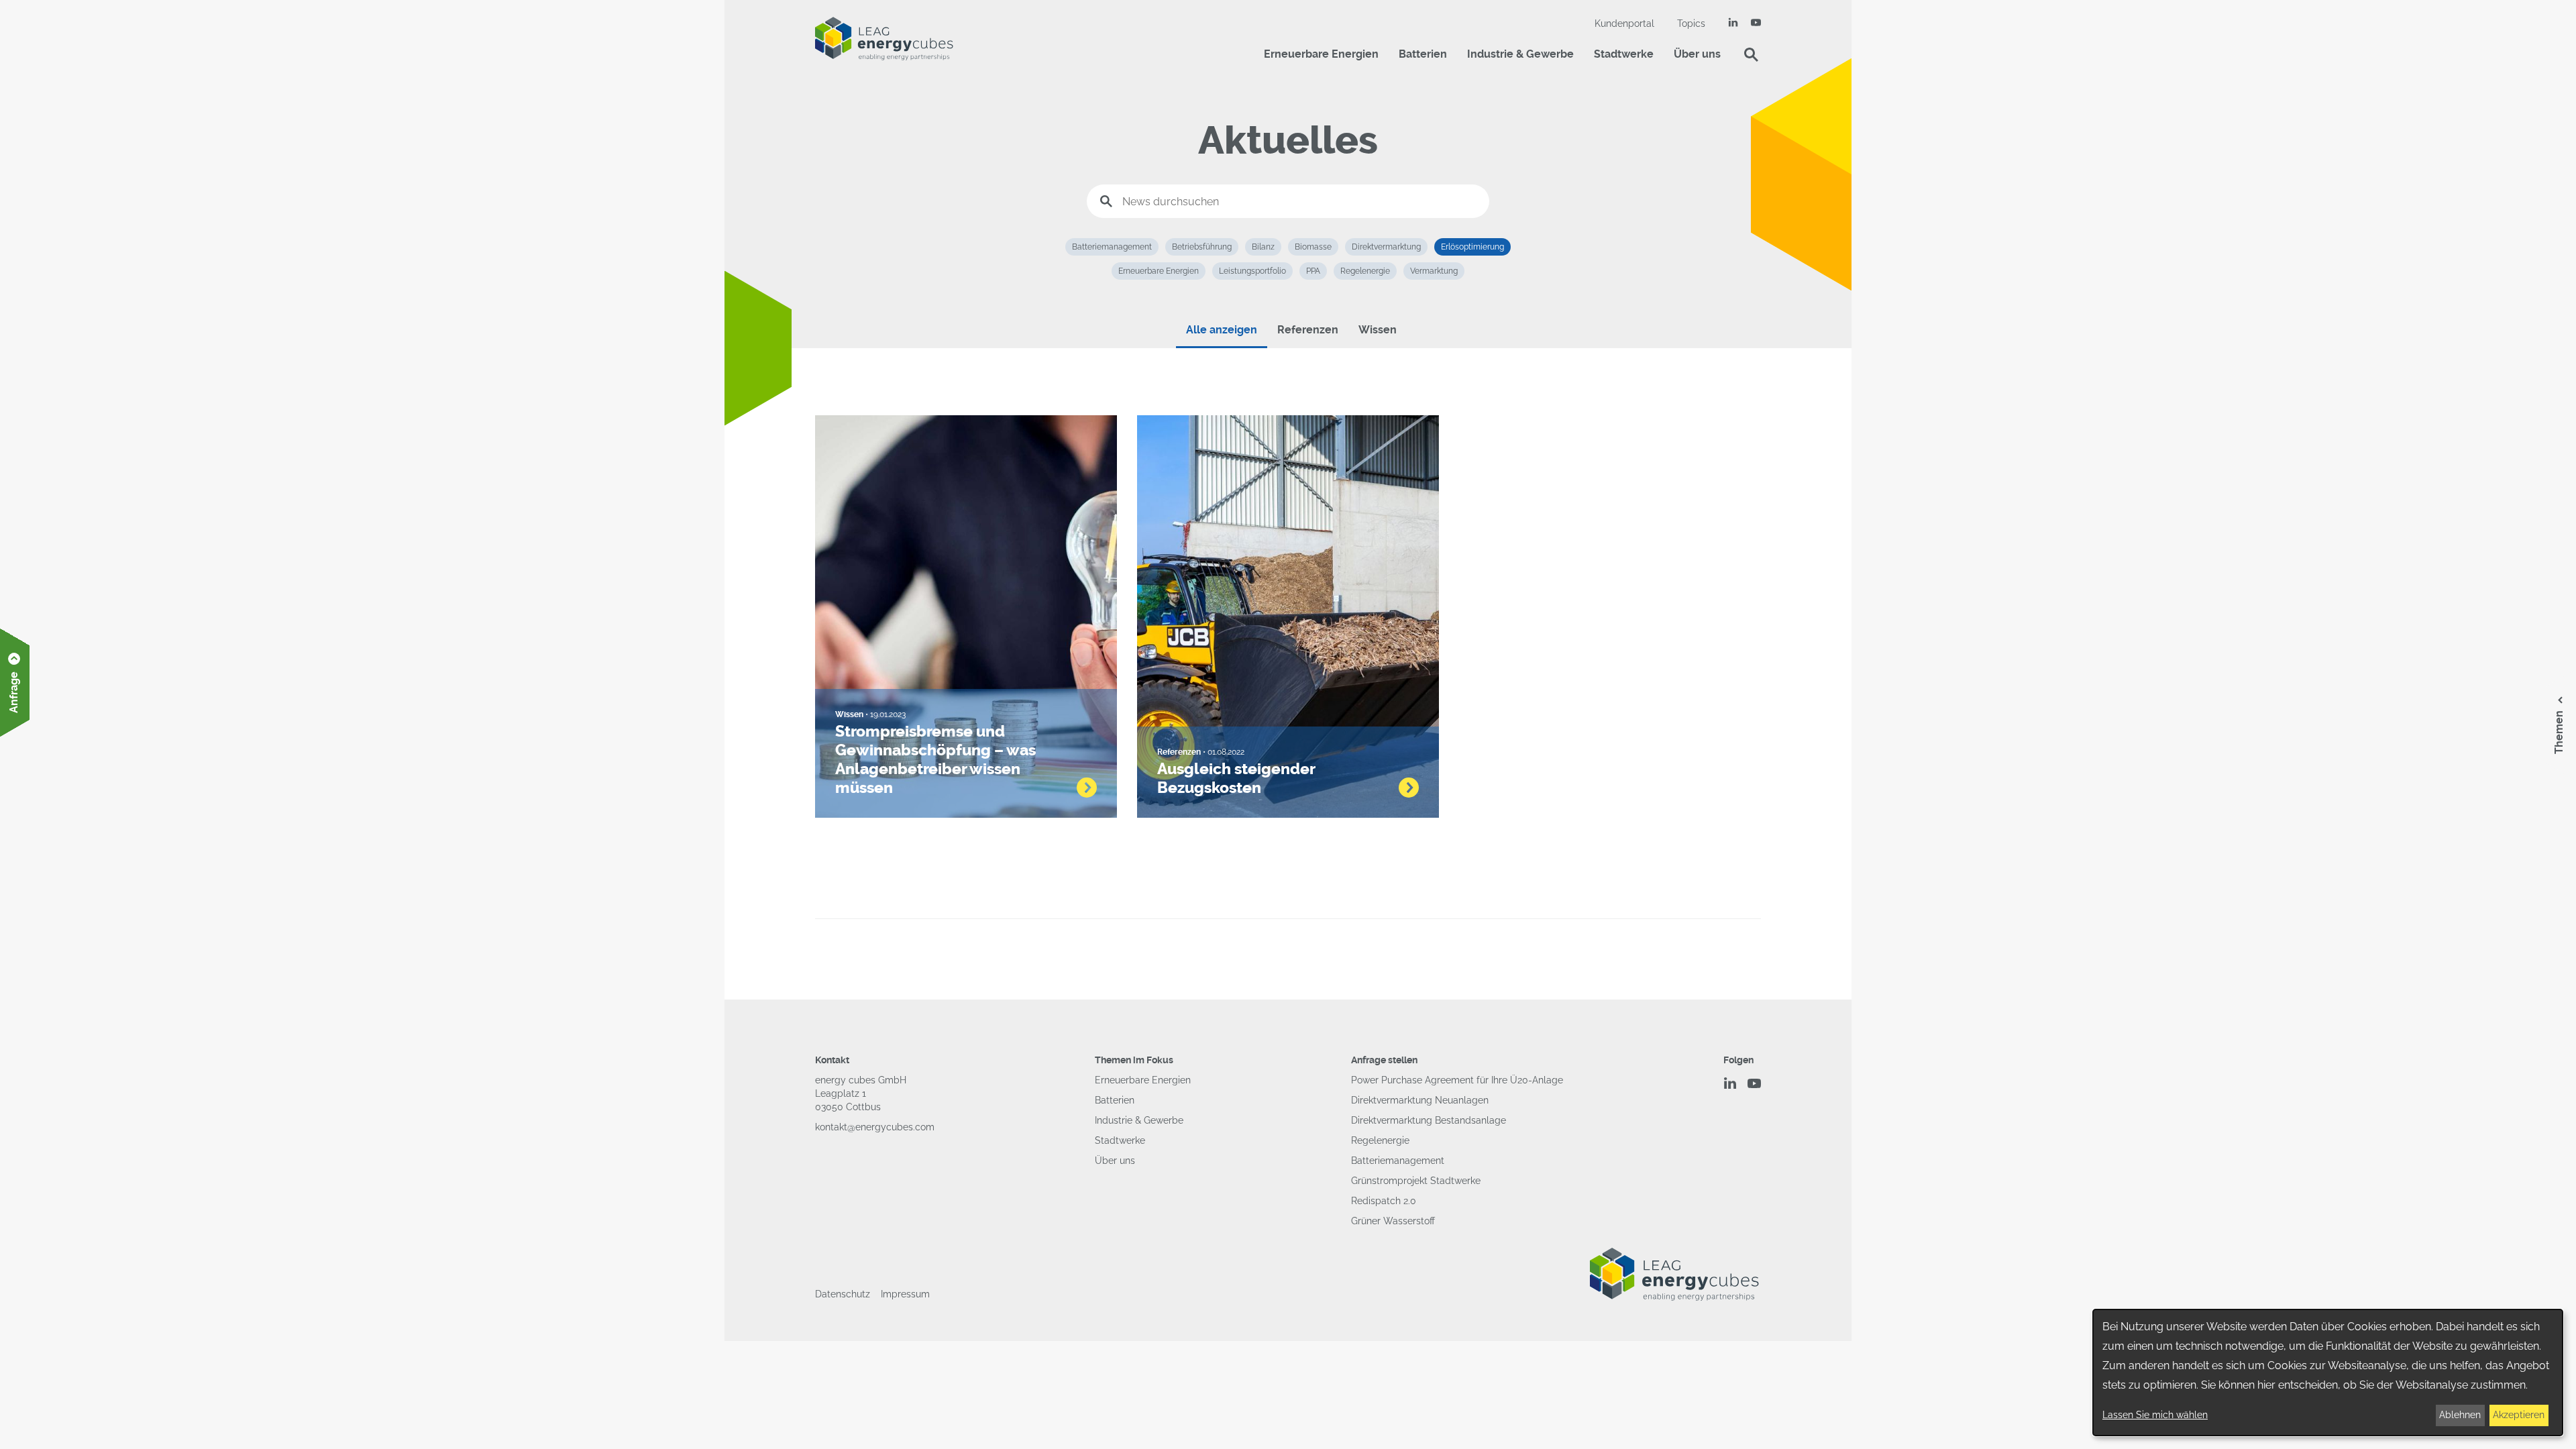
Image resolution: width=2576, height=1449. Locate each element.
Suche (1751, 54)
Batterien (1423, 54)
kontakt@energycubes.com (875, 1127)
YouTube (1756, 22)
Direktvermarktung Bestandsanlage (1429, 1120)
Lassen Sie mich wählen (2155, 1415)
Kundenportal (1624, 23)
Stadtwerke (1624, 54)
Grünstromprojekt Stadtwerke (1416, 1181)
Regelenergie (1365, 271)
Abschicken (1106, 201)
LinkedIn (1733, 22)
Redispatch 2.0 (1384, 1201)
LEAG (884, 39)
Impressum (905, 1294)
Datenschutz (843, 1294)
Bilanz (1263, 247)
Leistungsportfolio (1252, 271)
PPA (1313, 271)
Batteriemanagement (1112, 247)
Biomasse (1313, 247)
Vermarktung (1434, 271)
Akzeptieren (2519, 1415)
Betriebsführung (1202, 247)
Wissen (1378, 330)
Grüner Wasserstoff (1393, 1221)
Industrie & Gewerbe (1520, 54)
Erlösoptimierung (1472, 247)
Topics (1691, 23)
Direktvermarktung (1386, 247)
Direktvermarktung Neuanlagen (1420, 1100)
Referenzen (1308, 330)
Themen (2559, 732)
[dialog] (2328, 1373)
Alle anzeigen (1222, 330)
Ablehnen (2460, 1415)
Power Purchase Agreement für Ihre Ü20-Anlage (1457, 1080)
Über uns (1697, 54)
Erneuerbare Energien (1321, 54)
